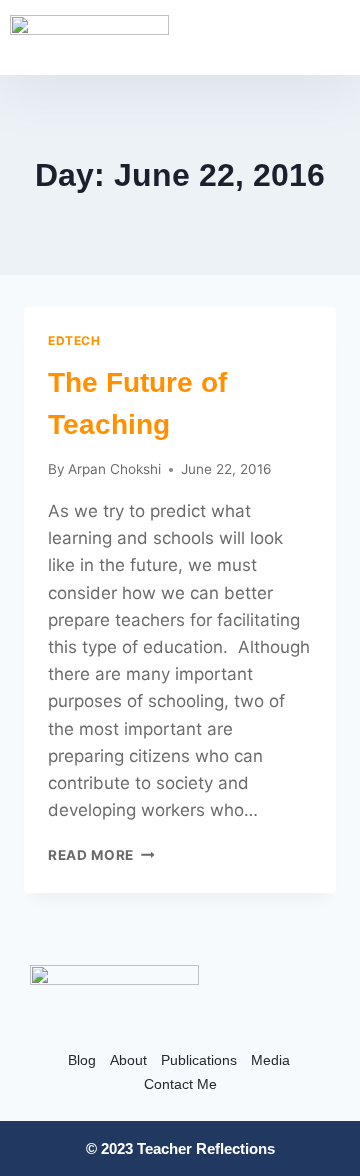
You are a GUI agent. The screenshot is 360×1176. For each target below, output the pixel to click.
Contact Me (180, 1084)
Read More (101, 855)
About (128, 1060)
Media (270, 1060)
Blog (82, 1060)
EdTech (74, 340)
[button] (334, 40)
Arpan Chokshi (114, 469)
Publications (199, 1060)
